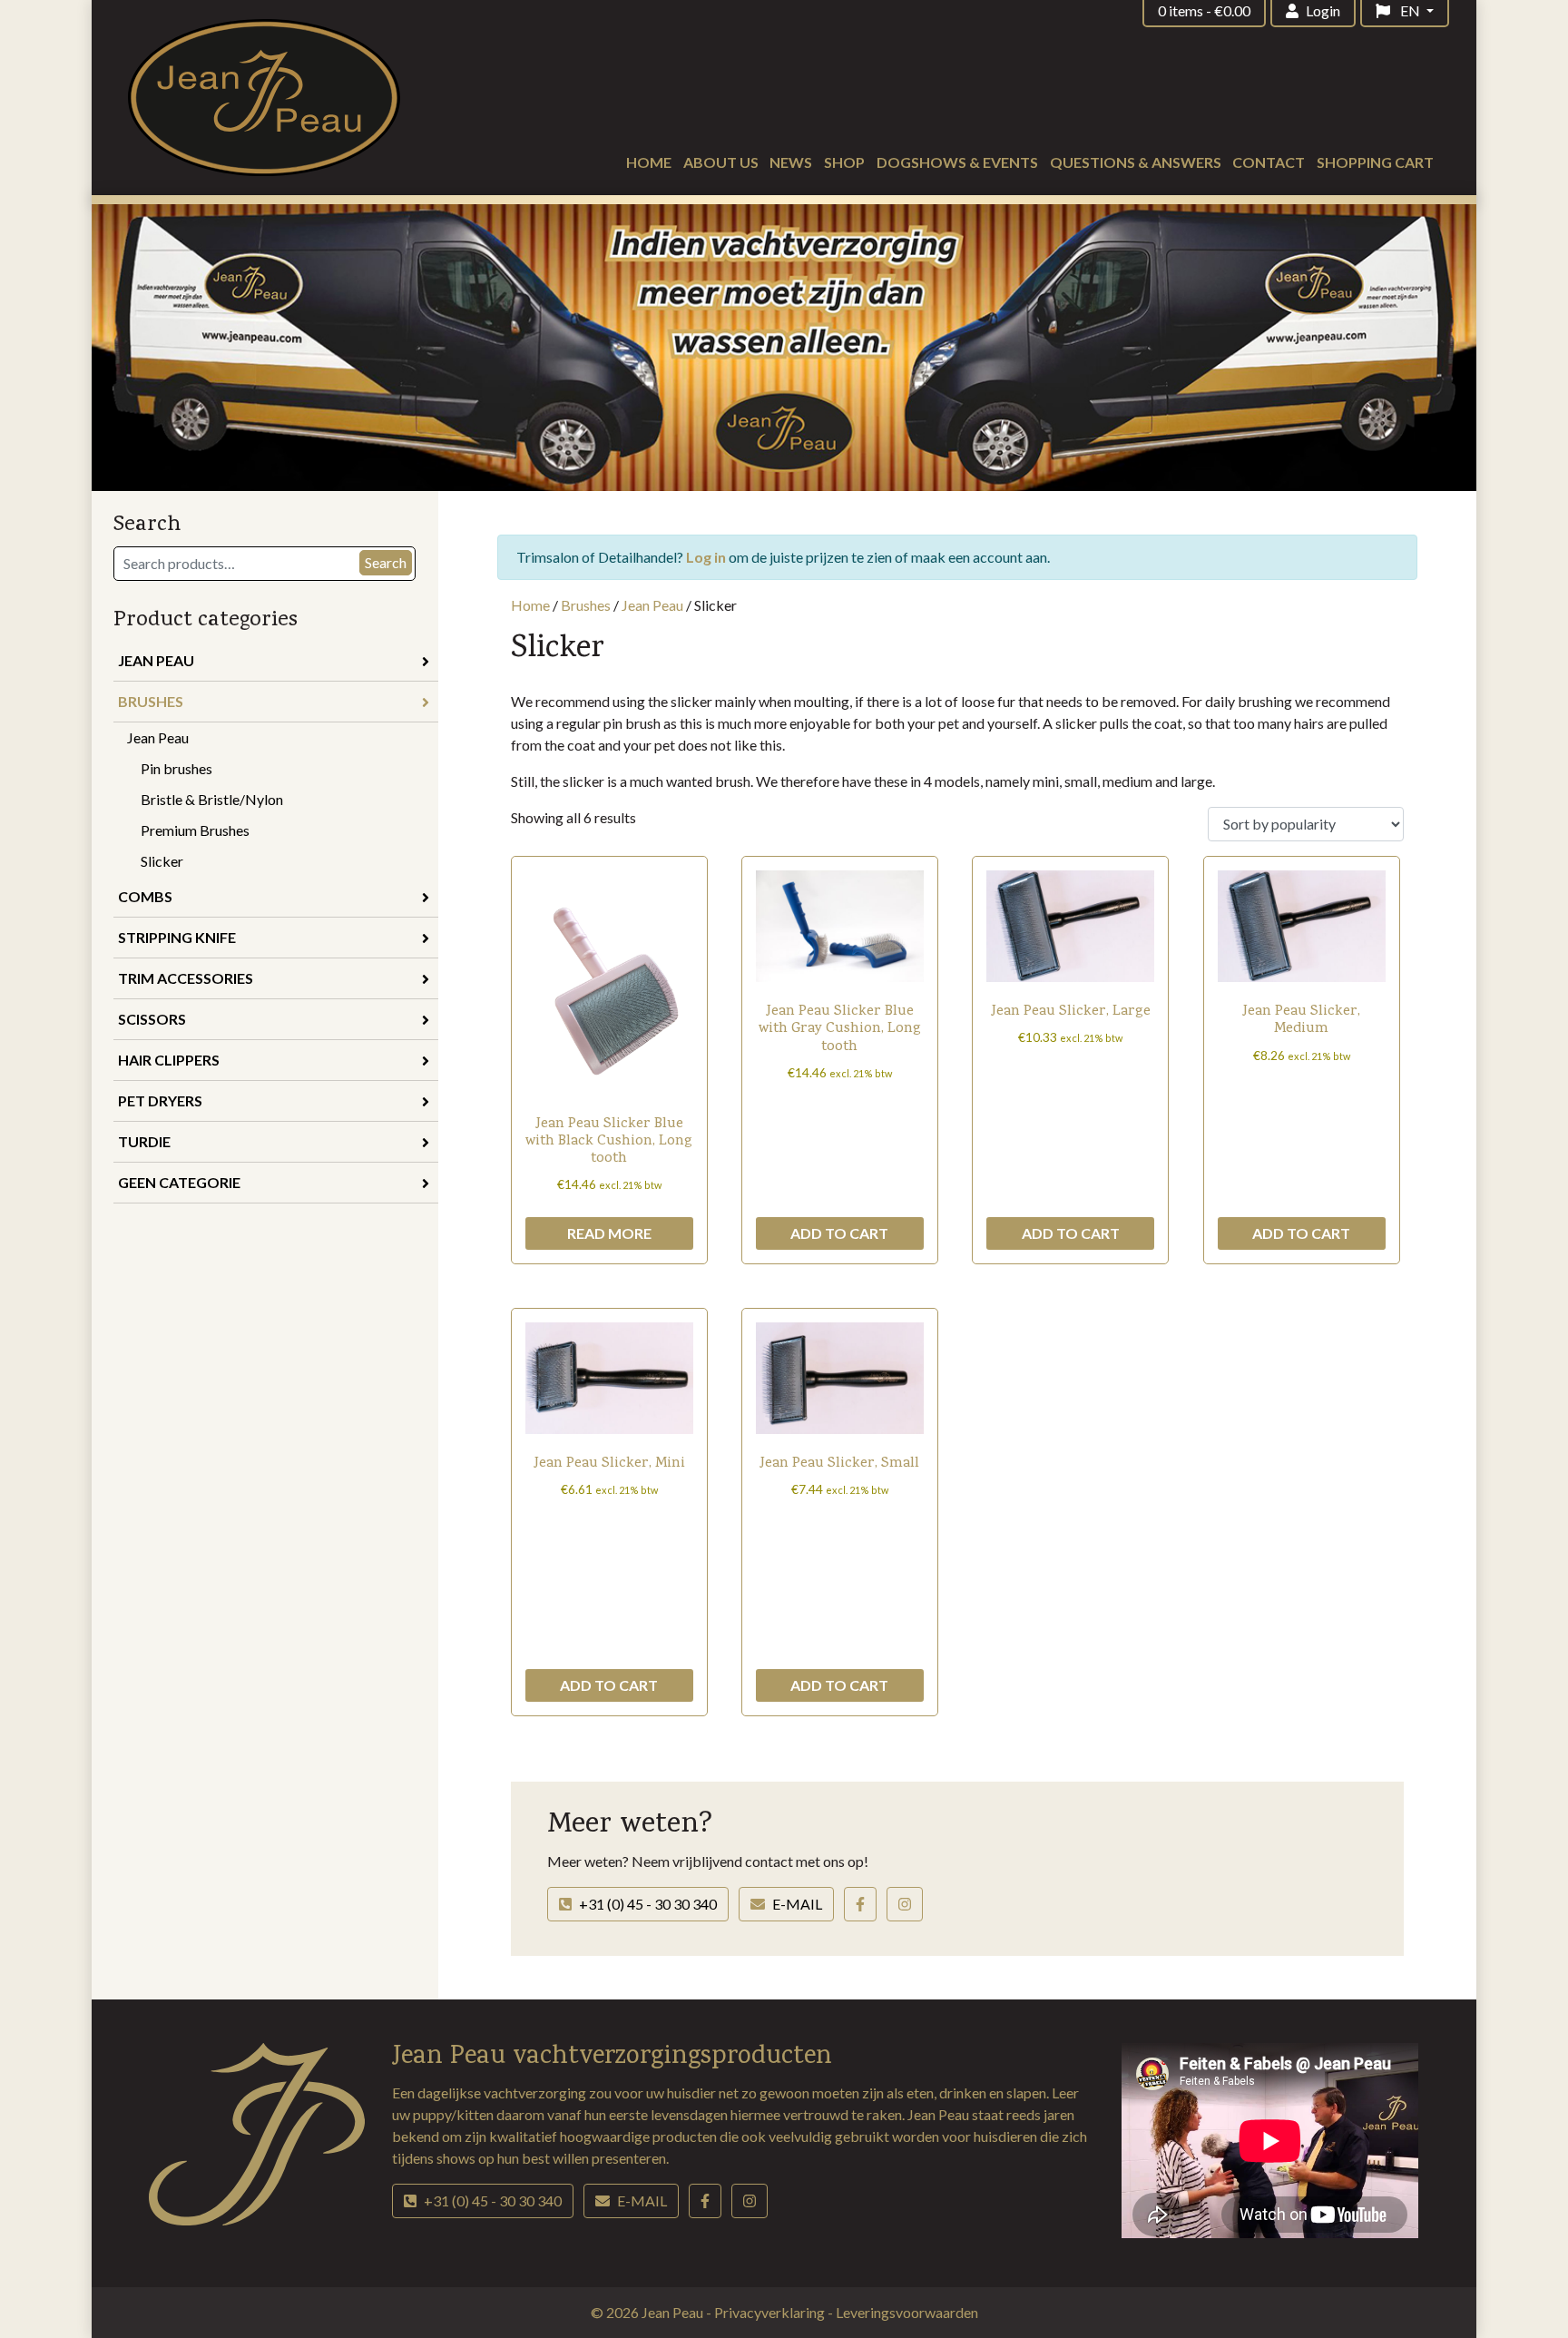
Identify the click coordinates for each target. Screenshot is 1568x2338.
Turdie (144, 1141)
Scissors (152, 1019)
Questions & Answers (1136, 162)
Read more (609, 1233)
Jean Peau (156, 660)
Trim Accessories (186, 978)
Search (386, 562)
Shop (844, 162)
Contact (1269, 162)
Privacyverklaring (771, 2312)
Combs (145, 896)
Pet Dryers (160, 1100)
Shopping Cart (1375, 162)
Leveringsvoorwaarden (907, 2312)
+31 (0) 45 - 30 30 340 (648, 1904)
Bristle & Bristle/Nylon (212, 799)
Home (649, 162)
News (791, 162)
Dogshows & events (957, 162)
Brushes (151, 701)
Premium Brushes (195, 830)
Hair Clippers (169, 1060)
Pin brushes (176, 768)
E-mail (797, 1904)
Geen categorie (179, 1182)
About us (721, 162)
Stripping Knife (177, 937)
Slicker (162, 861)
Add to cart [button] (839, 1233)
